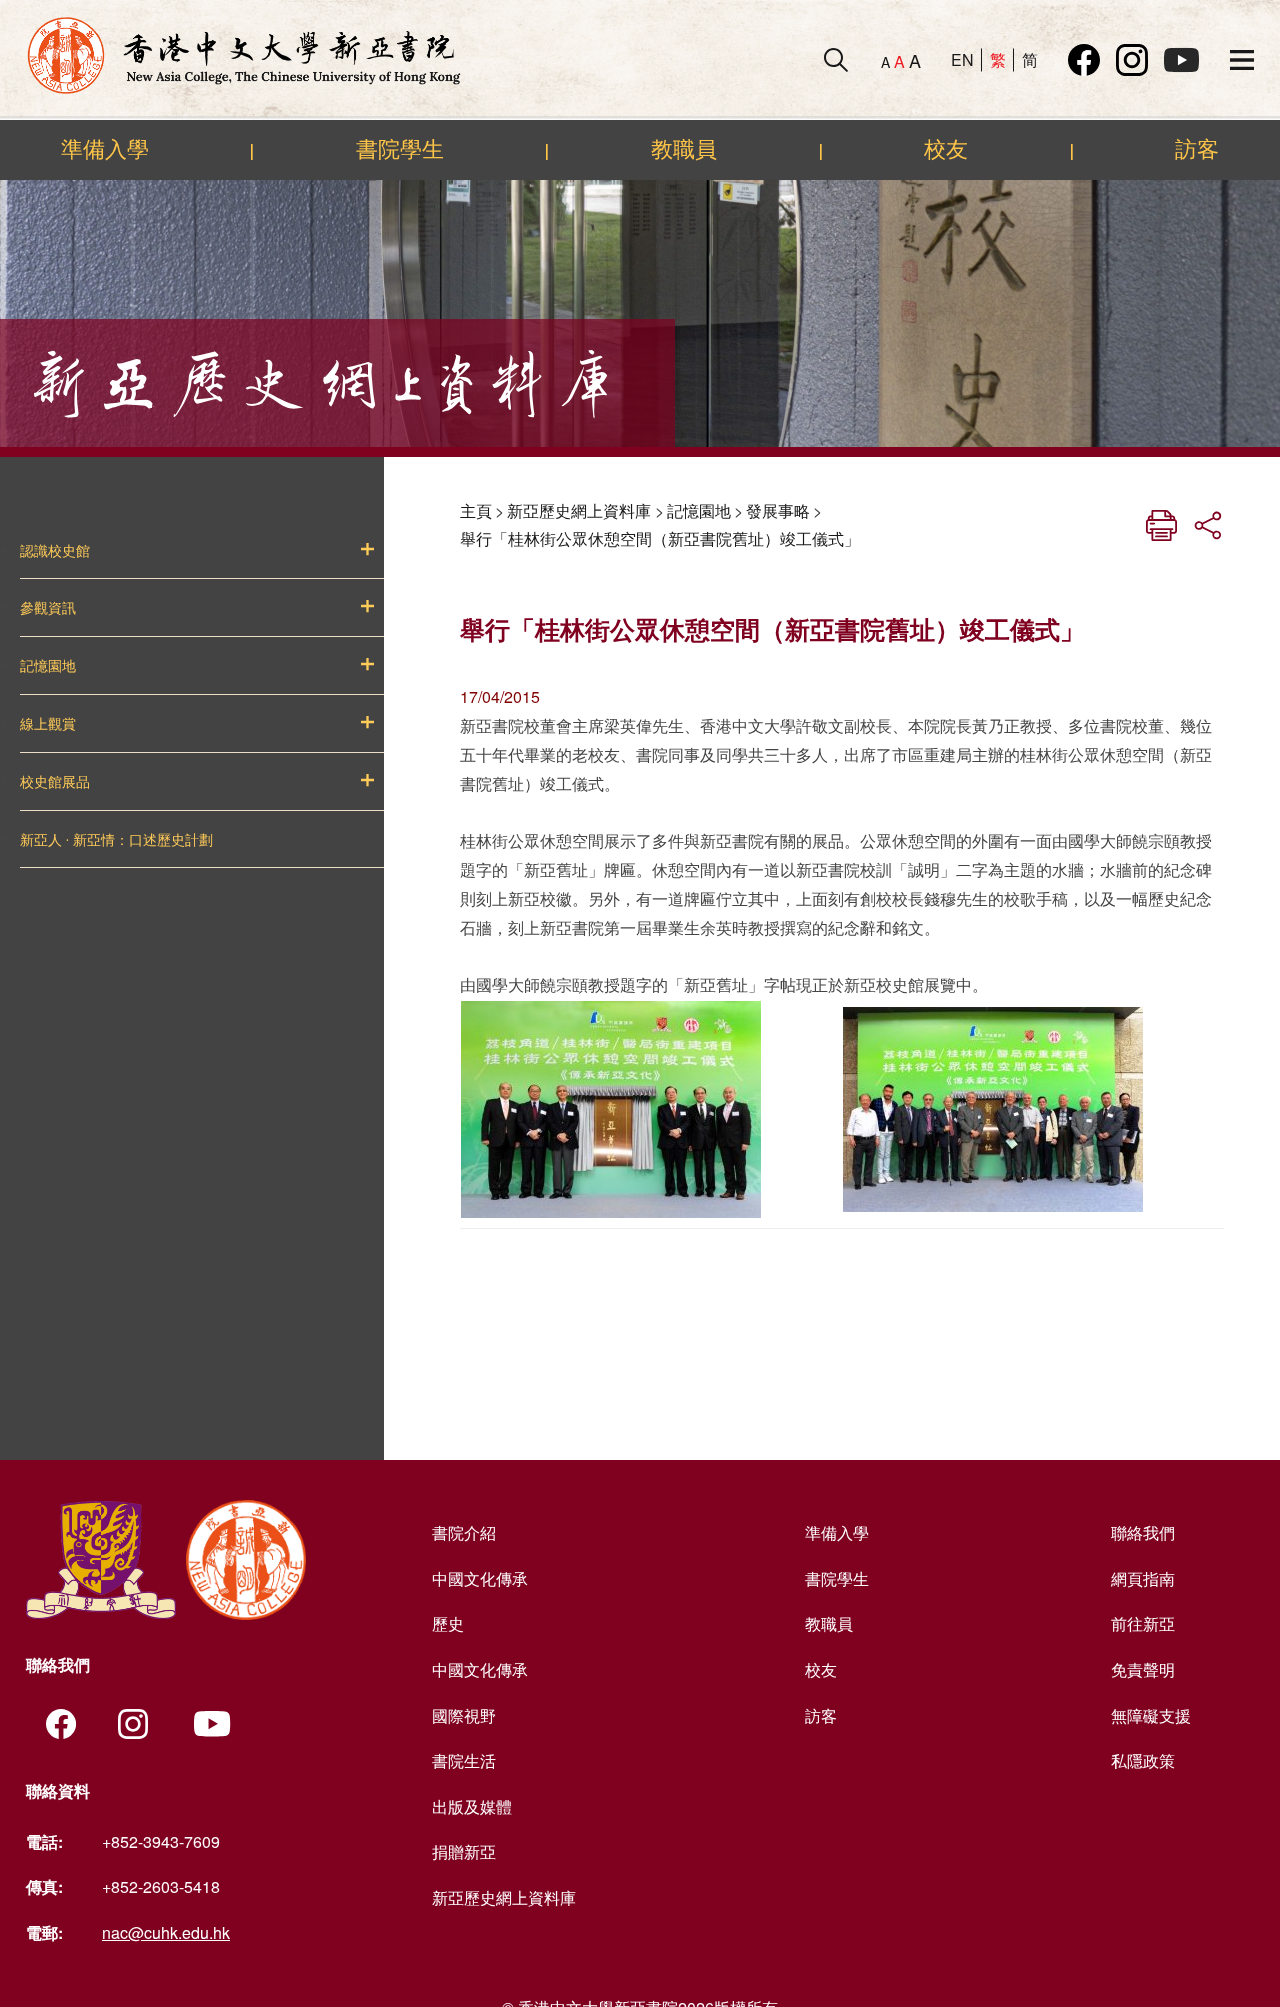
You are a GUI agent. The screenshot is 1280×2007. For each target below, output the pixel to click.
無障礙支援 (1151, 1715)
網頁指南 (1143, 1578)
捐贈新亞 (464, 1851)
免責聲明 (1143, 1669)
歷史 (448, 1623)
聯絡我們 (1143, 1532)
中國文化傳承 (480, 1578)
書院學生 (400, 149)
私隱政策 (1143, 1760)
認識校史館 (55, 551)
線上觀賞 (48, 724)
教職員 (684, 149)
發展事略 (778, 510)
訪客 (1197, 149)
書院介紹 (464, 1532)
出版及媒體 (472, 1806)
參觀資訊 (48, 608)
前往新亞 (1143, 1623)
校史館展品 (55, 782)
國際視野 (464, 1715)
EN (962, 59)
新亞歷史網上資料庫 (579, 510)
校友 (946, 149)
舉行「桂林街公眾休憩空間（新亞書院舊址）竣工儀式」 (660, 538)
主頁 (476, 510)
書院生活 (464, 1760)
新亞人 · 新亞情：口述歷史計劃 (116, 840)
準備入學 (105, 149)
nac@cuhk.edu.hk (166, 1932)
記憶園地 (48, 666)
